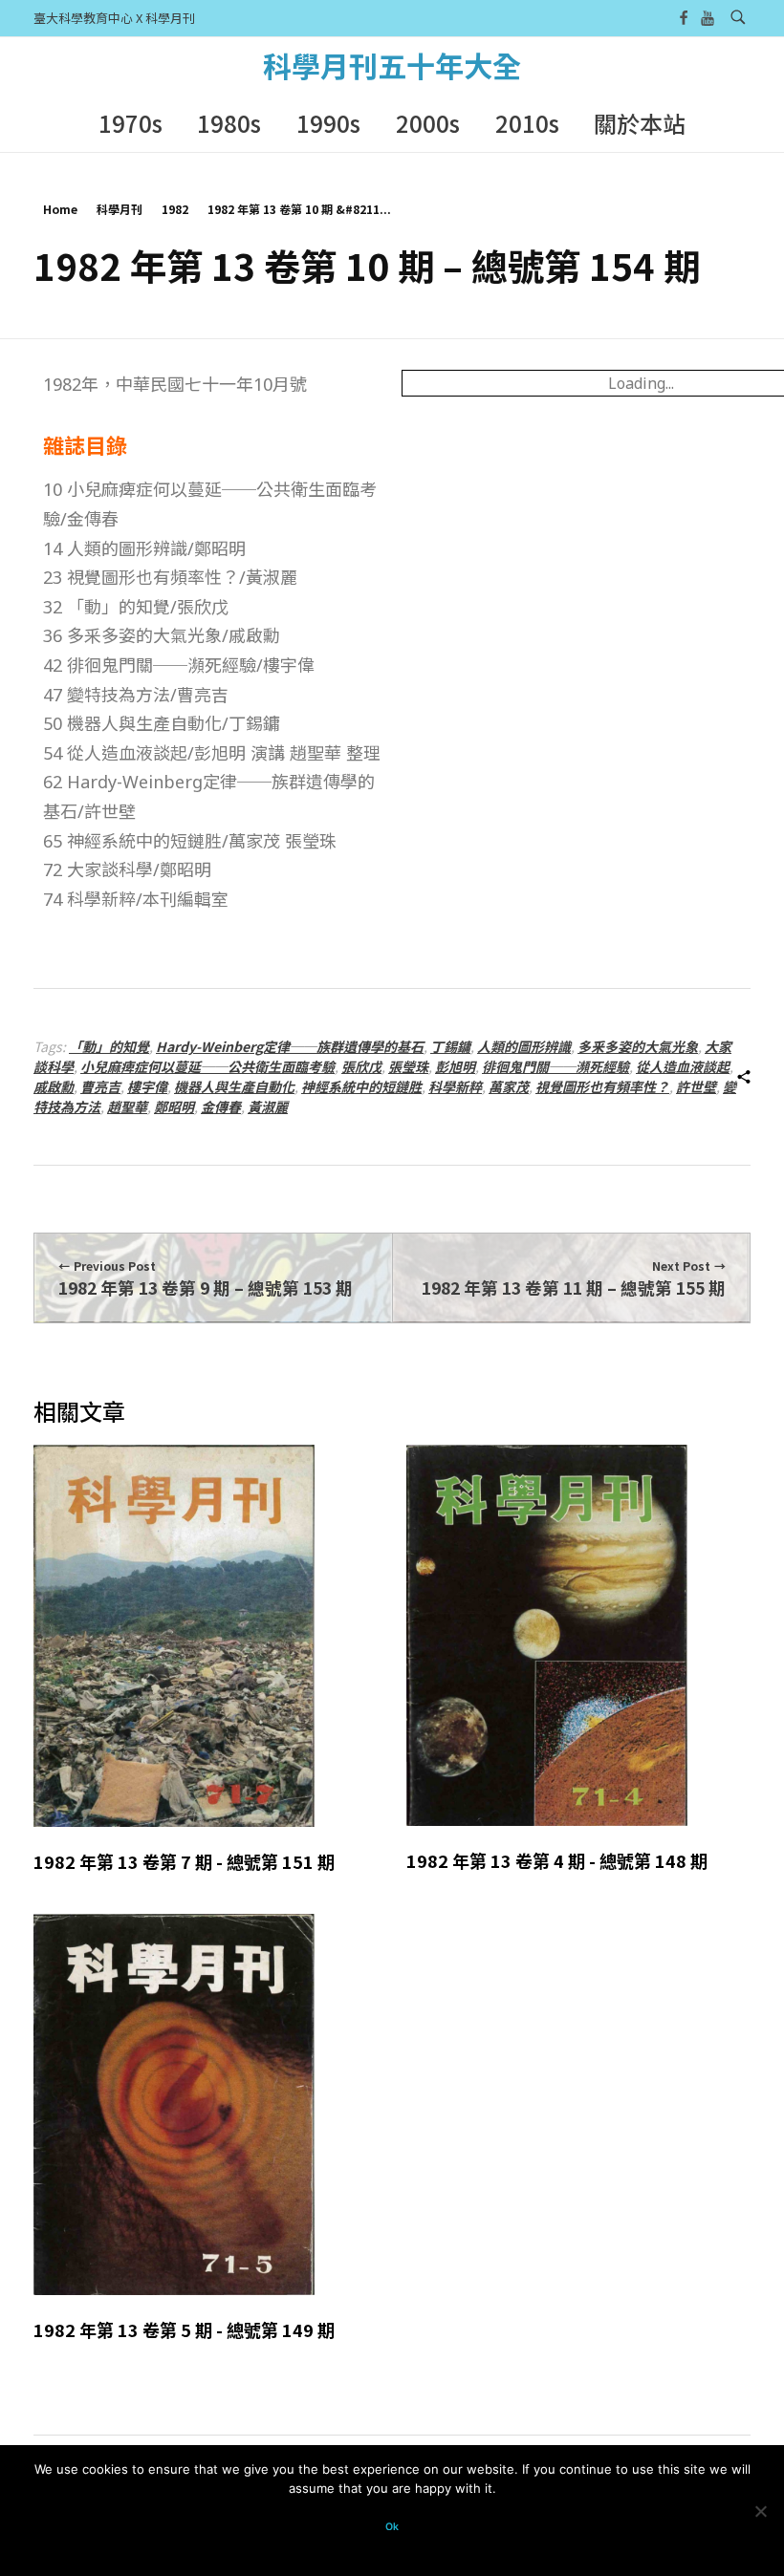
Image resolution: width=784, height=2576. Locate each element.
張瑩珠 (408, 1066)
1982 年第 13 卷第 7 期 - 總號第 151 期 (184, 1861)
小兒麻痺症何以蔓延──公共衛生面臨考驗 (207, 1066)
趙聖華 (127, 1106)
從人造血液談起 (683, 1066)
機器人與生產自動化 (234, 1086)
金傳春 (221, 1106)
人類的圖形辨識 (524, 1046)
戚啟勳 (54, 1086)
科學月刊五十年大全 (392, 65)
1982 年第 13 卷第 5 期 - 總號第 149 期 (184, 2329)
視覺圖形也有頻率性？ (602, 1086)
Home (60, 209)
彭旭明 (455, 1066)
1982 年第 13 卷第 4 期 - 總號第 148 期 (557, 1860)
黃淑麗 (268, 1106)
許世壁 (696, 1086)
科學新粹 (455, 1086)
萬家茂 (509, 1086)
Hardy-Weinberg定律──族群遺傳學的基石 (290, 1046)
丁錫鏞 (450, 1046)
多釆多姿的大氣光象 (638, 1046)
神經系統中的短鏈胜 (361, 1086)
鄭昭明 (174, 1106)
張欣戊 (361, 1066)
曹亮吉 (100, 1086)
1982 (175, 209)
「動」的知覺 (109, 1046)
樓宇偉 (147, 1086)
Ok (392, 2527)
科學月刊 (120, 209)
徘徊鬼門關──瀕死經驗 (555, 1066)
